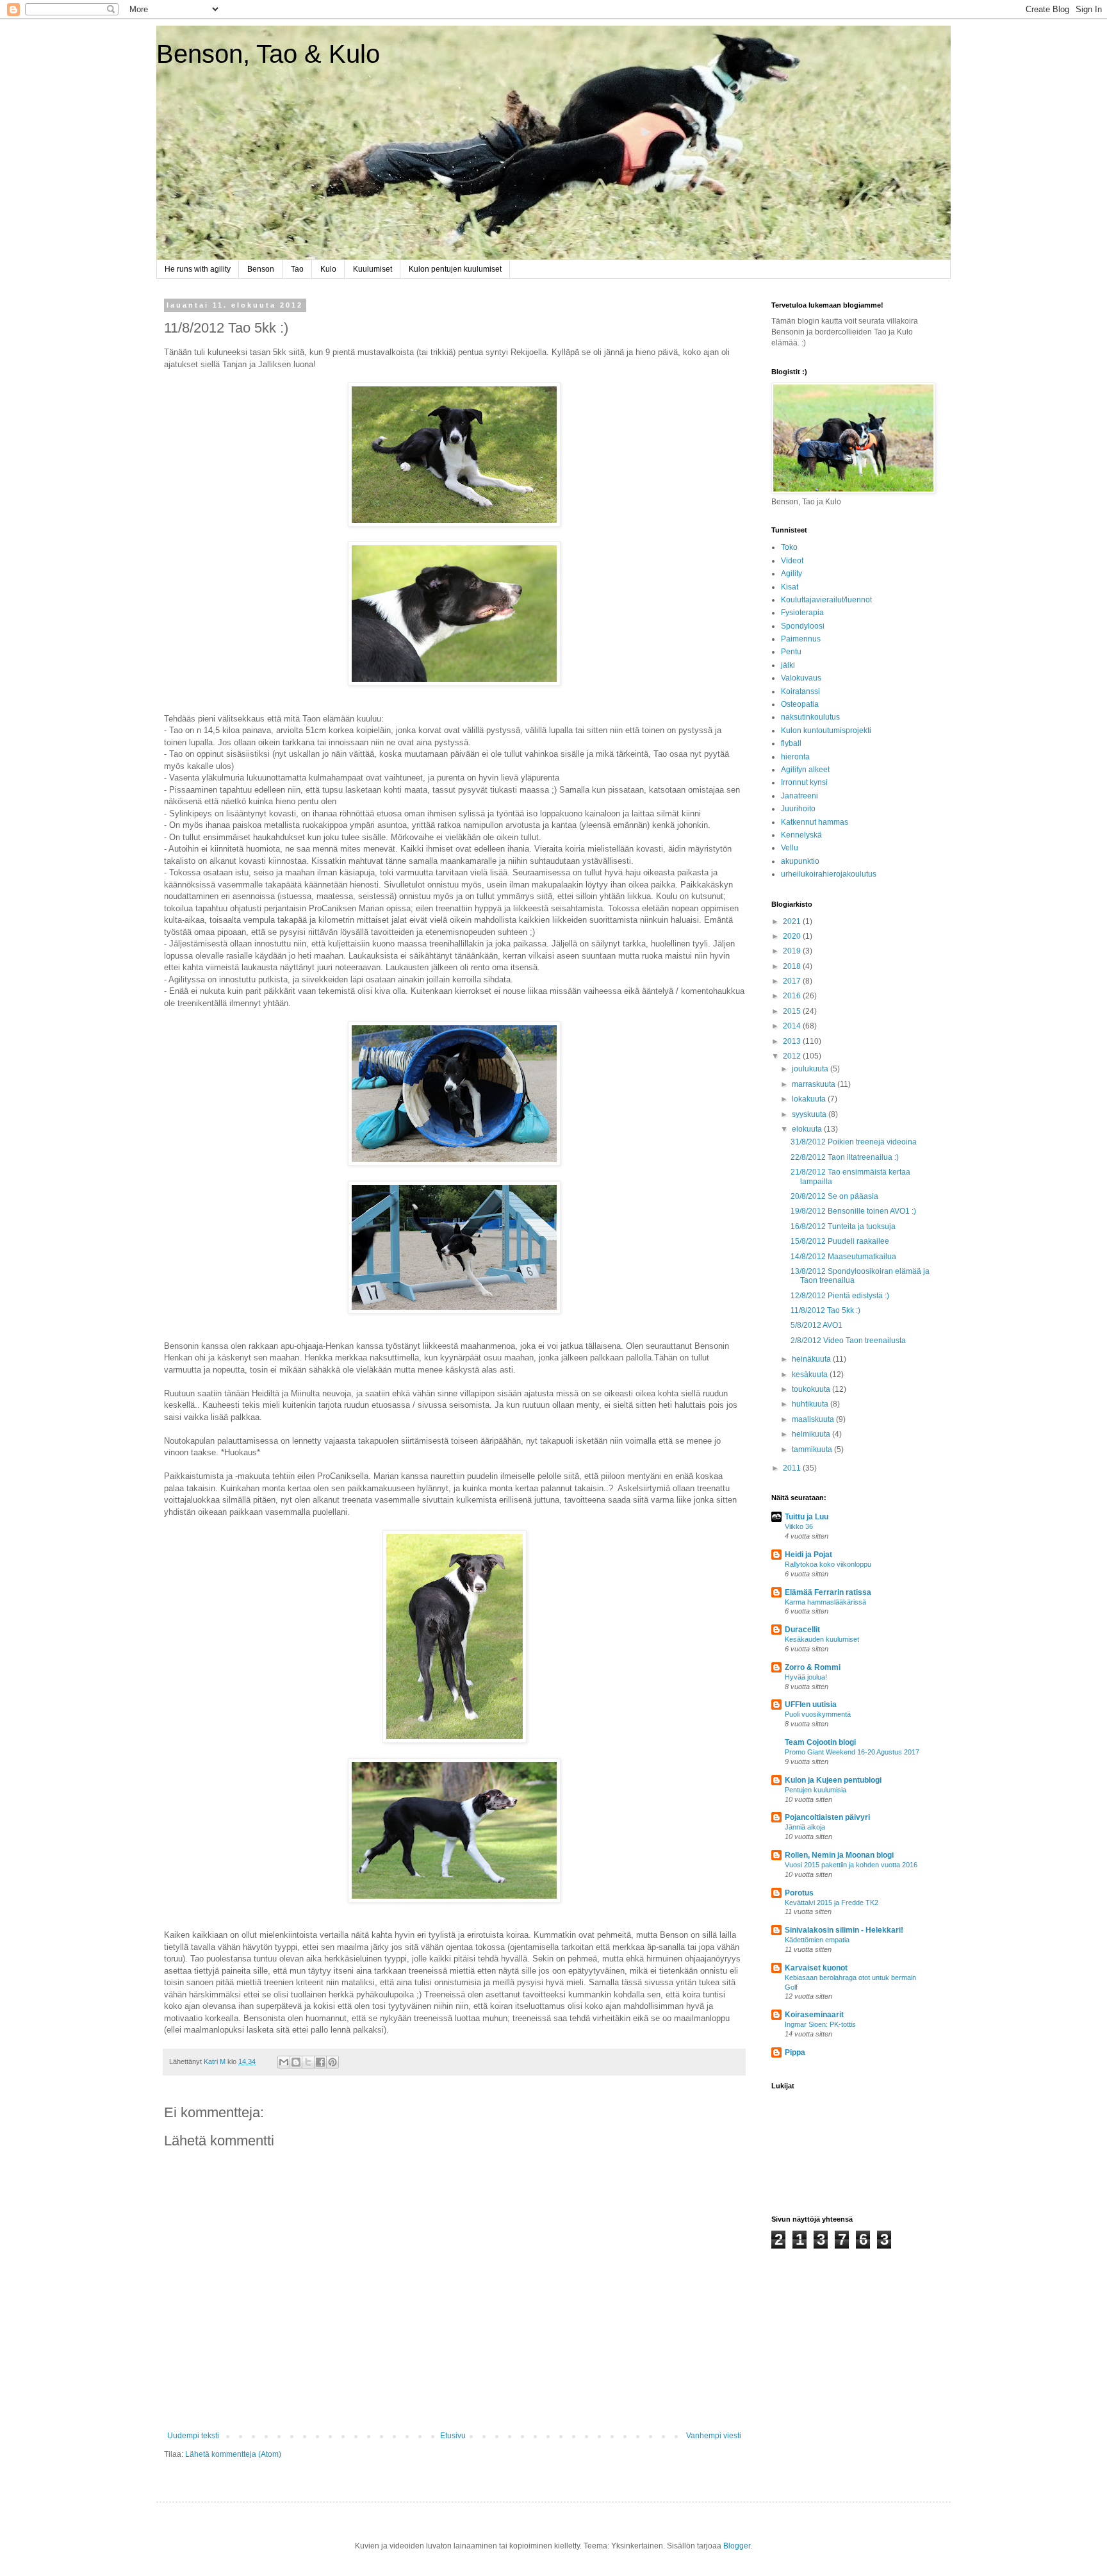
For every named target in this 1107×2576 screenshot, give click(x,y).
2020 (793, 936)
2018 (793, 966)
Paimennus (801, 639)
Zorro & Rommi (813, 1667)
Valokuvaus (801, 678)
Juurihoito (798, 809)
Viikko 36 (799, 1526)
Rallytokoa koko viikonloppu (828, 1564)
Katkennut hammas (815, 822)
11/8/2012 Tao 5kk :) (825, 1310)
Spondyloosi (803, 626)
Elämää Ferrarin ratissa (828, 1592)
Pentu (791, 652)
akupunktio (800, 861)
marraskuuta (815, 1084)
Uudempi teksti (193, 2436)
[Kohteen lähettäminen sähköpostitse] (284, 2062)
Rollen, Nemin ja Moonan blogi (839, 1855)
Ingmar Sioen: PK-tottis (820, 2024)
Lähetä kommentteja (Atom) (233, 2454)
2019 (793, 951)
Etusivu (453, 2436)
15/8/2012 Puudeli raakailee (840, 1241)
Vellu (790, 848)
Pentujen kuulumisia (816, 1790)
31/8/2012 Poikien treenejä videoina (854, 1142)
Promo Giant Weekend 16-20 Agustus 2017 (852, 1752)
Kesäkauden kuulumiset (822, 1639)
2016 (793, 996)
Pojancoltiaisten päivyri (827, 1817)
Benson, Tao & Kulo (268, 54)
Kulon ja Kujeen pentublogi (833, 1780)
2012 (793, 1056)
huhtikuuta (811, 1404)
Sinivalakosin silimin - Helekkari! (844, 1930)
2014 (793, 1026)
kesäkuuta (811, 1375)
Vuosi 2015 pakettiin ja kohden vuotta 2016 (851, 1865)
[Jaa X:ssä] (308, 2062)
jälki (788, 665)
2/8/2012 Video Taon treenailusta (848, 1341)
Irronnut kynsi (804, 782)
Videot (792, 561)
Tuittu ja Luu (807, 1517)
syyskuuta (810, 1114)
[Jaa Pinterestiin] (332, 2062)
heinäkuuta (812, 1359)
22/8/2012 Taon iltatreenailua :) (845, 1157)
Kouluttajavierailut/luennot (826, 600)
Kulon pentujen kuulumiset (455, 269)
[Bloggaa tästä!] (296, 2062)
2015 (793, 1011)
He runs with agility (198, 269)
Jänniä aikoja (805, 1827)
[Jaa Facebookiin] (320, 2062)
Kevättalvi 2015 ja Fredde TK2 (832, 1903)
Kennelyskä (801, 835)
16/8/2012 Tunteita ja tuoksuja (843, 1226)
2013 (793, 1041)
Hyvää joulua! (806, 1677)
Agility (791, 574)
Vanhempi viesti (714, 2436)
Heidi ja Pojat (808, 1555)
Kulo (328, 269)
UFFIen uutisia (811, 1705)
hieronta (795, 757)
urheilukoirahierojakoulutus (829, 874)
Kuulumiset (373, 269)
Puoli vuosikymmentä (818, 1714)
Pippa (795, 2052)
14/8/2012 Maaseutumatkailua (843, 1257)
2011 (793, 1468)
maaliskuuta (814, 1419)
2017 (793, 981)
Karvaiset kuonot (816, 1968)
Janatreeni (799, 796)
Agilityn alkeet (805, 770)
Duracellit (802, 1630)
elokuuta (808, 1129)
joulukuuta (811, 1069)
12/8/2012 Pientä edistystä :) (840, 1296)
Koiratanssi (800, 691)
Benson (261, 269)
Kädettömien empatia (817, 1940)
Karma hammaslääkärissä (825, 1602)
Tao (297, 269)
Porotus (799, 1893)
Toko (789, 547)
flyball (791, 743)
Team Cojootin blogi (820, 1742)
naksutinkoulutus (810, 717)
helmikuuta (812, 1434)
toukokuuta (812, 1389)
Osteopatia (800, 704)
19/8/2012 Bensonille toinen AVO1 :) (853, 1211)
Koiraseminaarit (814, 2015)
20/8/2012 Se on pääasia (834, 1196)
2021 (793, 921)
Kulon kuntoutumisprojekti (826, 731)
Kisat (790, 587)
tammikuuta (813, 1449)
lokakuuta (810, 1099)
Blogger (737, 2546)
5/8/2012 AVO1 (816, 1325)
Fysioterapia (802, 613)
